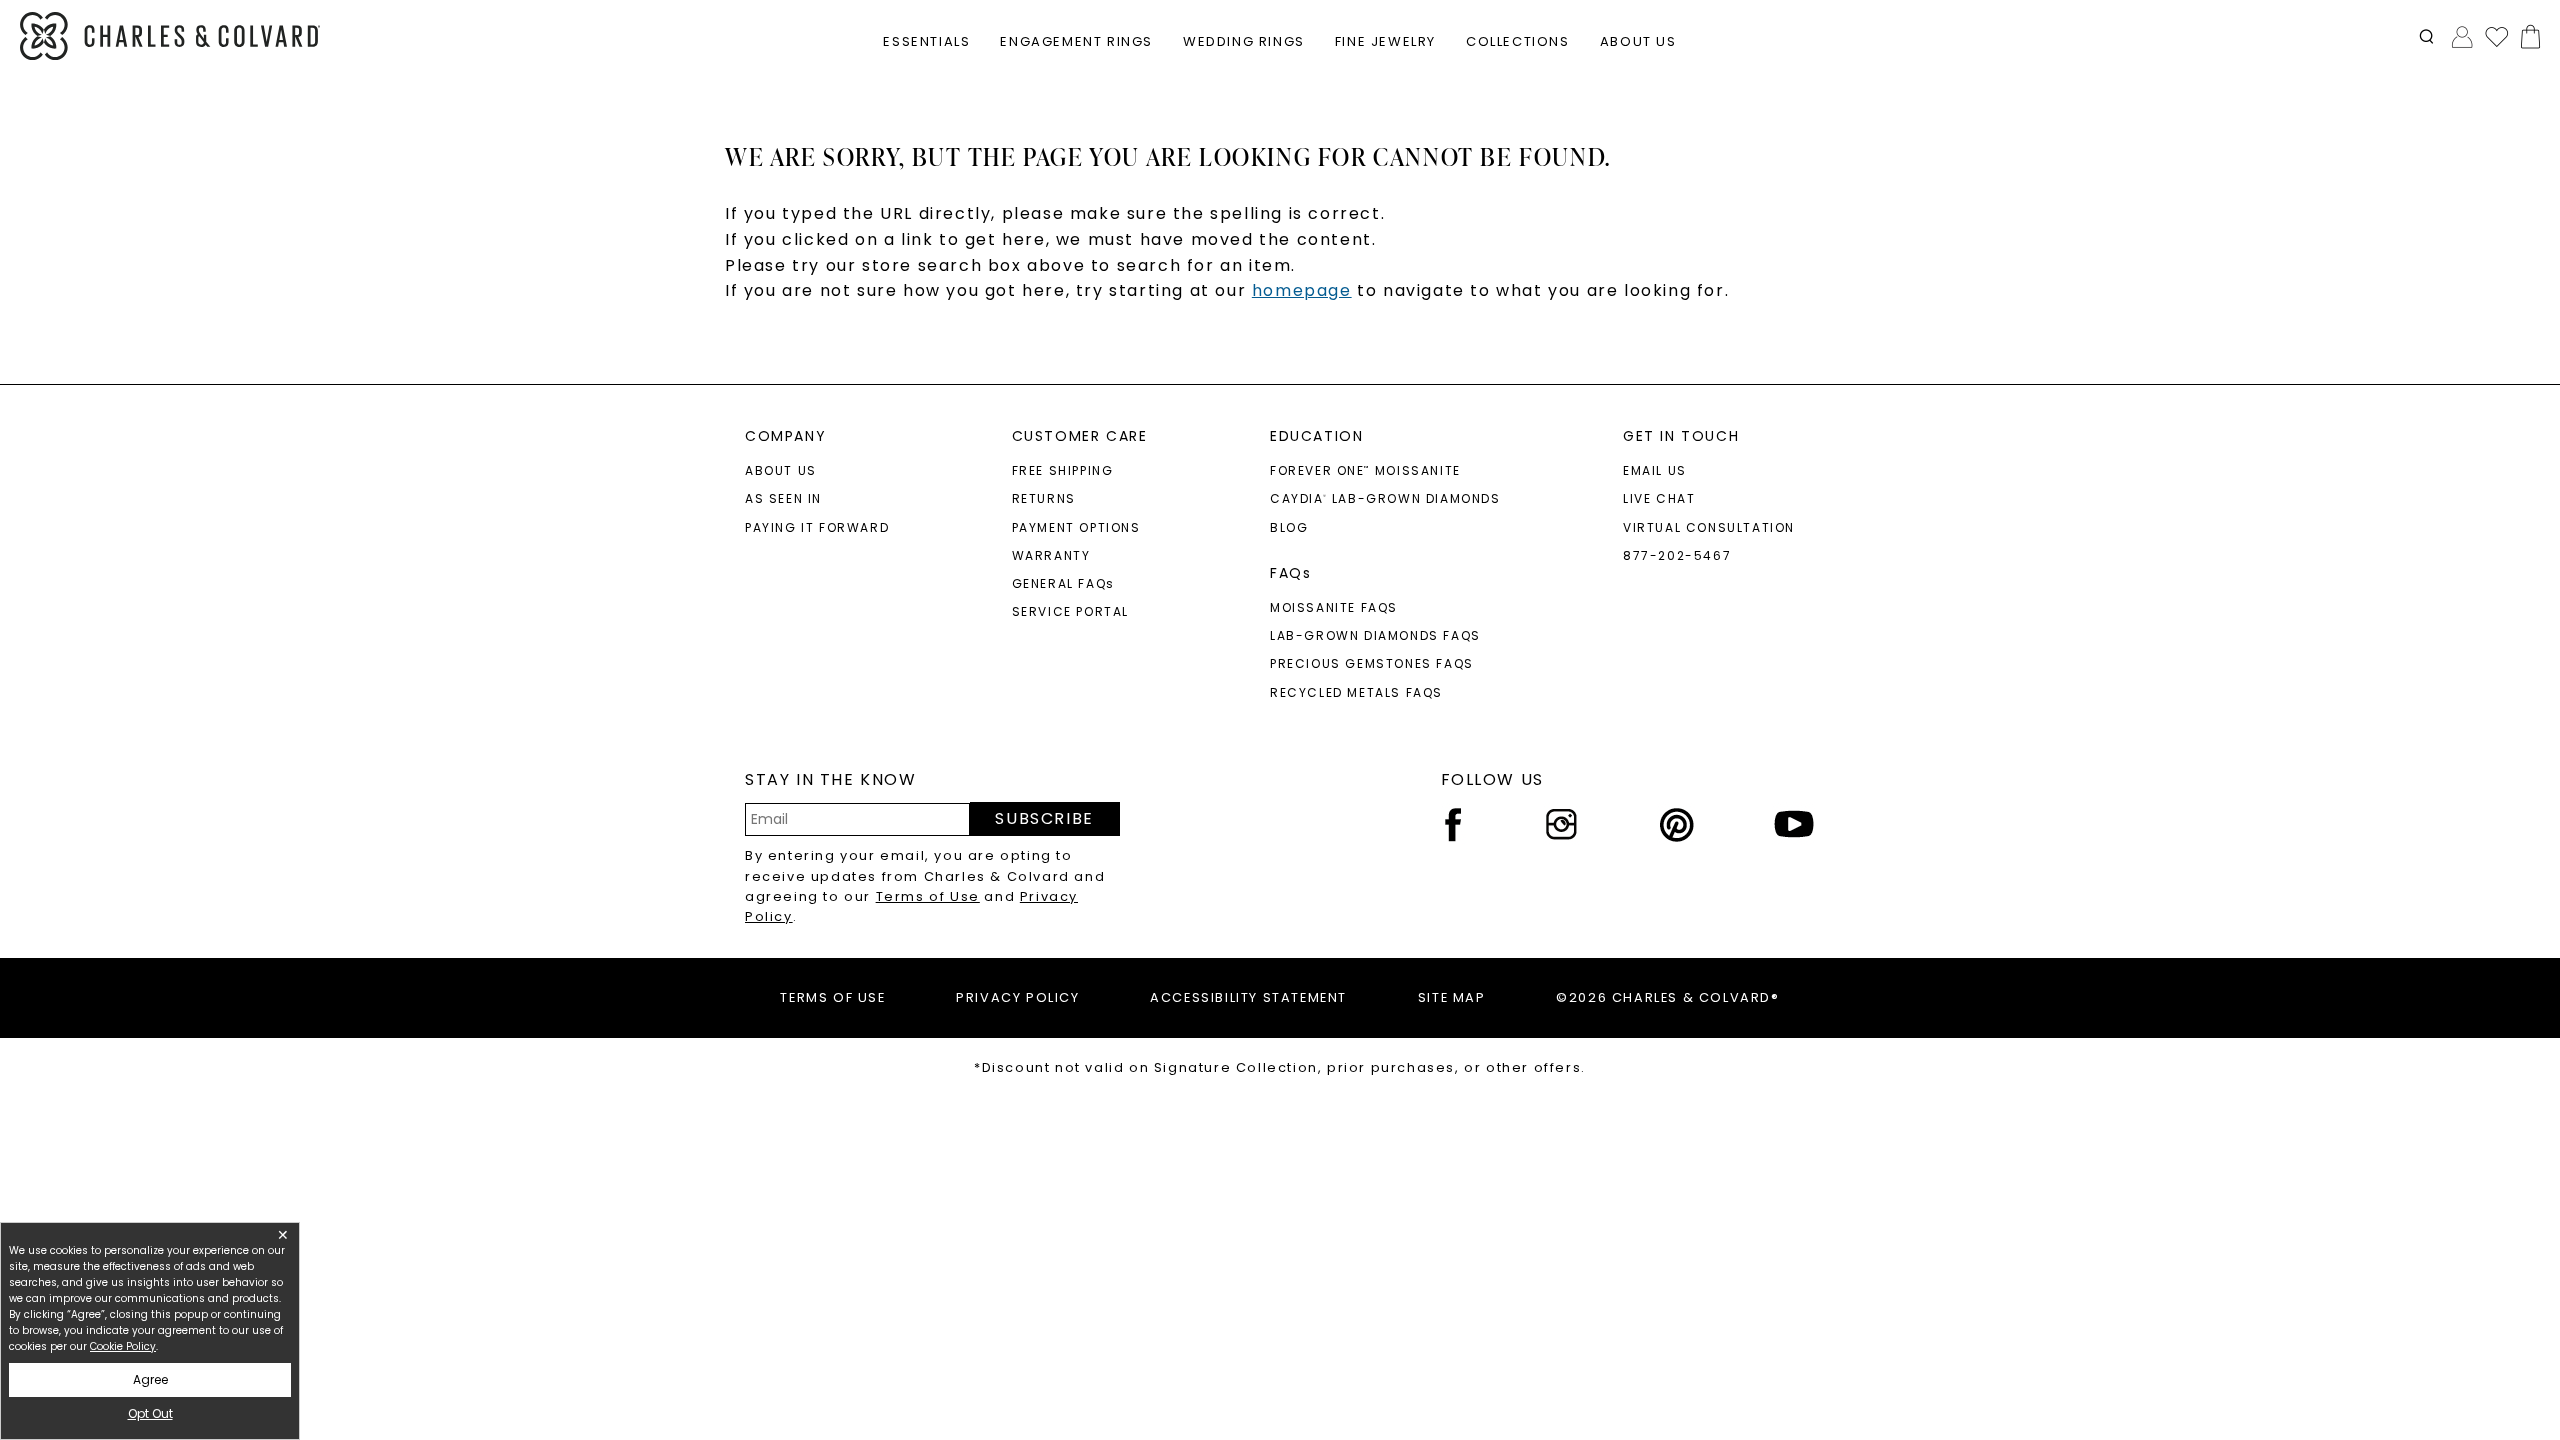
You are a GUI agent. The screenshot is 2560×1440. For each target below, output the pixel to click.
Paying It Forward (817, 527)
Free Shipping (1063, 470)
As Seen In (783, 498)
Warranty (1051, 555)
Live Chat (1659, 498)
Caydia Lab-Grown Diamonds (1385, 498)
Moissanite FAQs (1334, 607)
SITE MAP (1452, 997)
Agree (150, 1379)
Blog (1289, 527)
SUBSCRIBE (1044, 818)
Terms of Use (928, 896)
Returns (1044, 498)
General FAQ (1063, 583)
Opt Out (150, 1413)
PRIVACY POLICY (1017, 997)
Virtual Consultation (1709, 527)
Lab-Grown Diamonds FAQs (1375, 635)
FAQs (1290, 573)
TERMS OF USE (832, 997)
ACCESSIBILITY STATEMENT (1248, 997)
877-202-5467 (1677, 555)
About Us (781, 470)
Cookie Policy (123, 1346)
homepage (1302, 290)
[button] (2426, 36)
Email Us (1655, 470)
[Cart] (2526, 36)
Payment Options (1076, 527)
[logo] (170, 36)
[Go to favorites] (2496, 36)
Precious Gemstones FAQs (1372, 663)
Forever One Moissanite (1365, 470)
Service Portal (1070, 611)
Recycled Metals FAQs (1356, 692)
